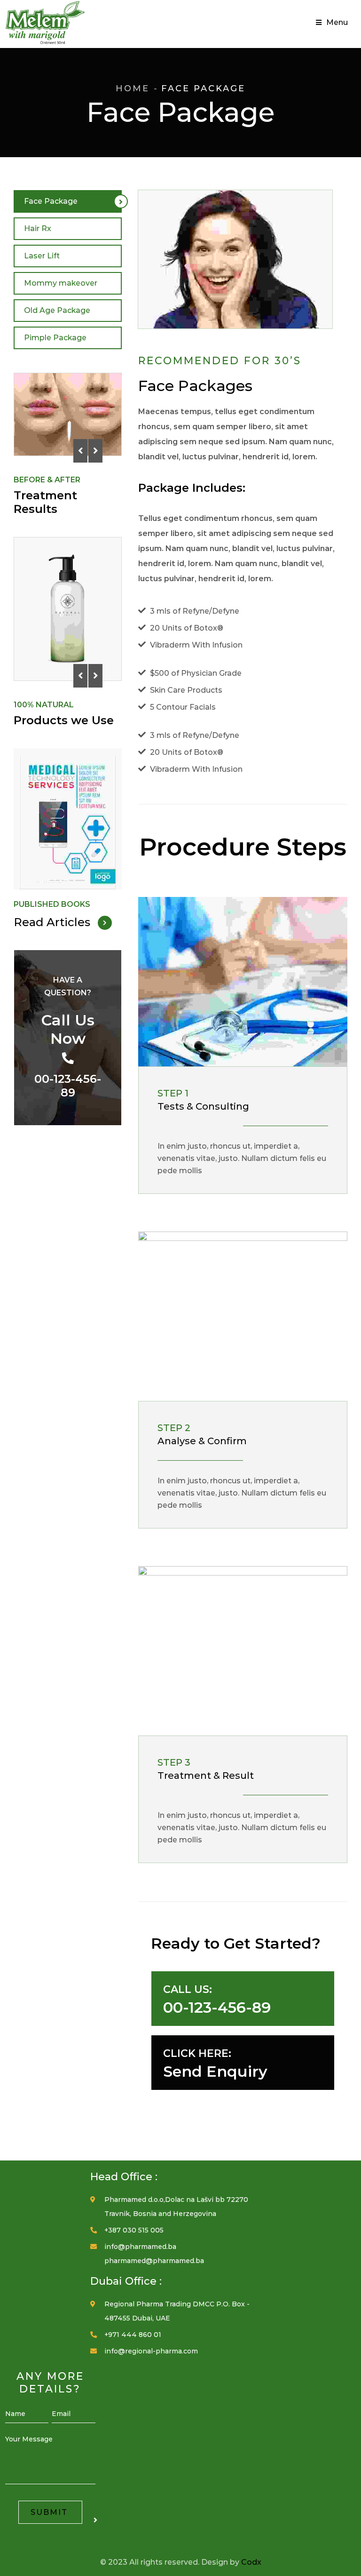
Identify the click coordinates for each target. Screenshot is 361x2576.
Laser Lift (42, 256)
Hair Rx (38, 228)
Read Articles (53, 922)
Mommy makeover (61, 283)
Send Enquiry (215, 2071)
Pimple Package (55, 338)
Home (133, 88)
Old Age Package (57, 310)
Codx (251, 2562)
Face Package (51, 201)
